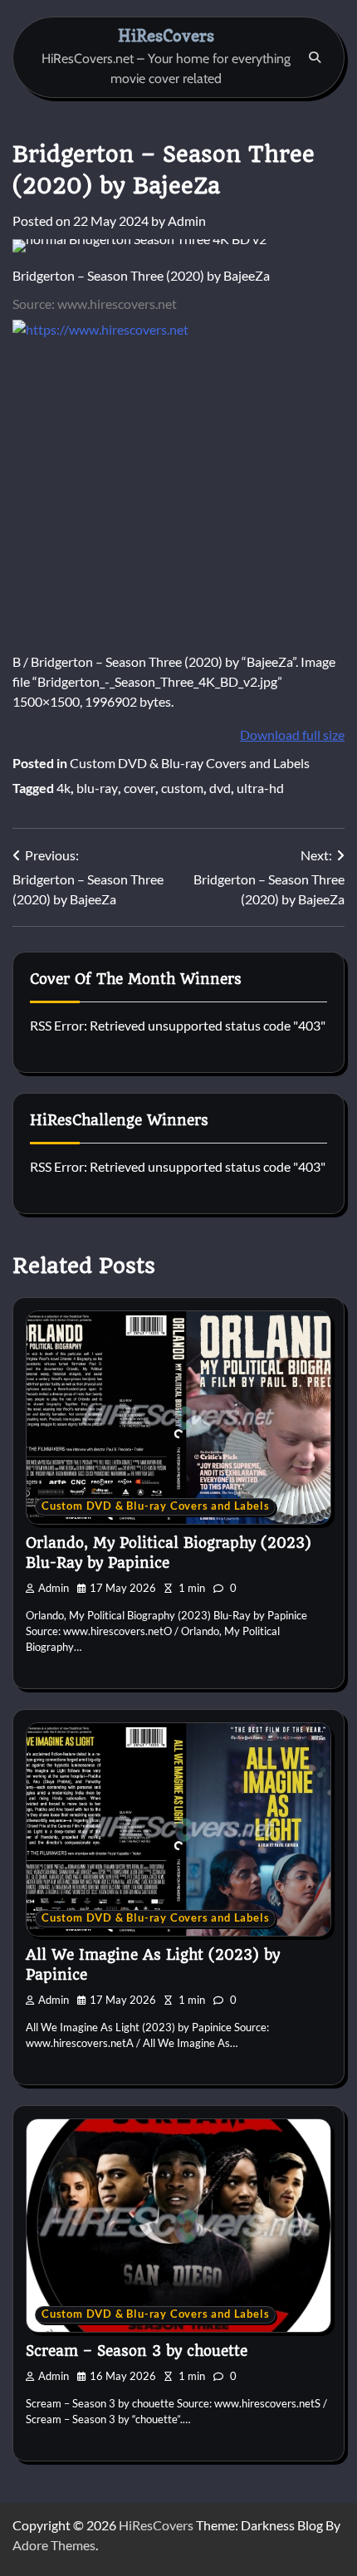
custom (182, 788)
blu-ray (97, 788)
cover (139, 788)
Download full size (292, 735)
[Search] (315, 57)
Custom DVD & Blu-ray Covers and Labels (190, 763)
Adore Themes (54, 2545)
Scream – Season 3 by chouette (137, 2351)
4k (64, 788)
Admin (187, 220)
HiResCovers (166, 35)
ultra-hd (260, 788)
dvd (220, 788)
